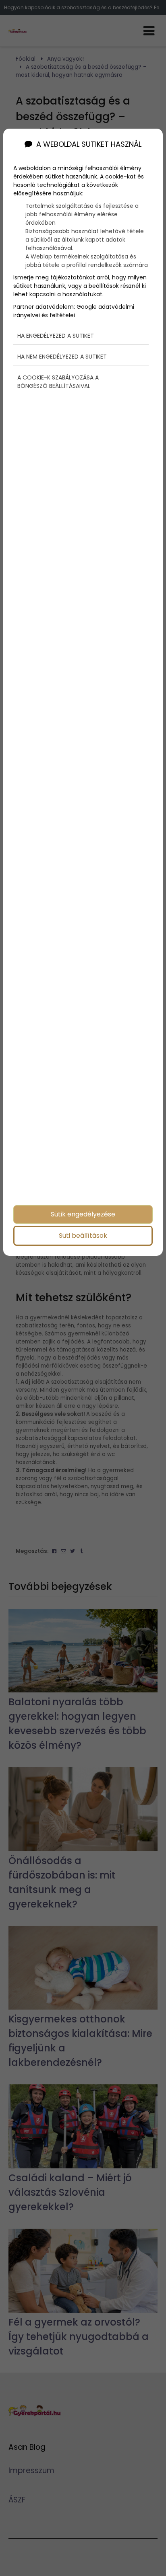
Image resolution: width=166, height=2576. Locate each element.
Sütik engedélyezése (83, 1214)
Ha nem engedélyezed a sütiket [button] (62, 357)
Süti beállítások (83, 1236)
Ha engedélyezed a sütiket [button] (56, 336)
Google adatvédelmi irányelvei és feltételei (74, 311)
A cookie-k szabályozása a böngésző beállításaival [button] (58, 382)
